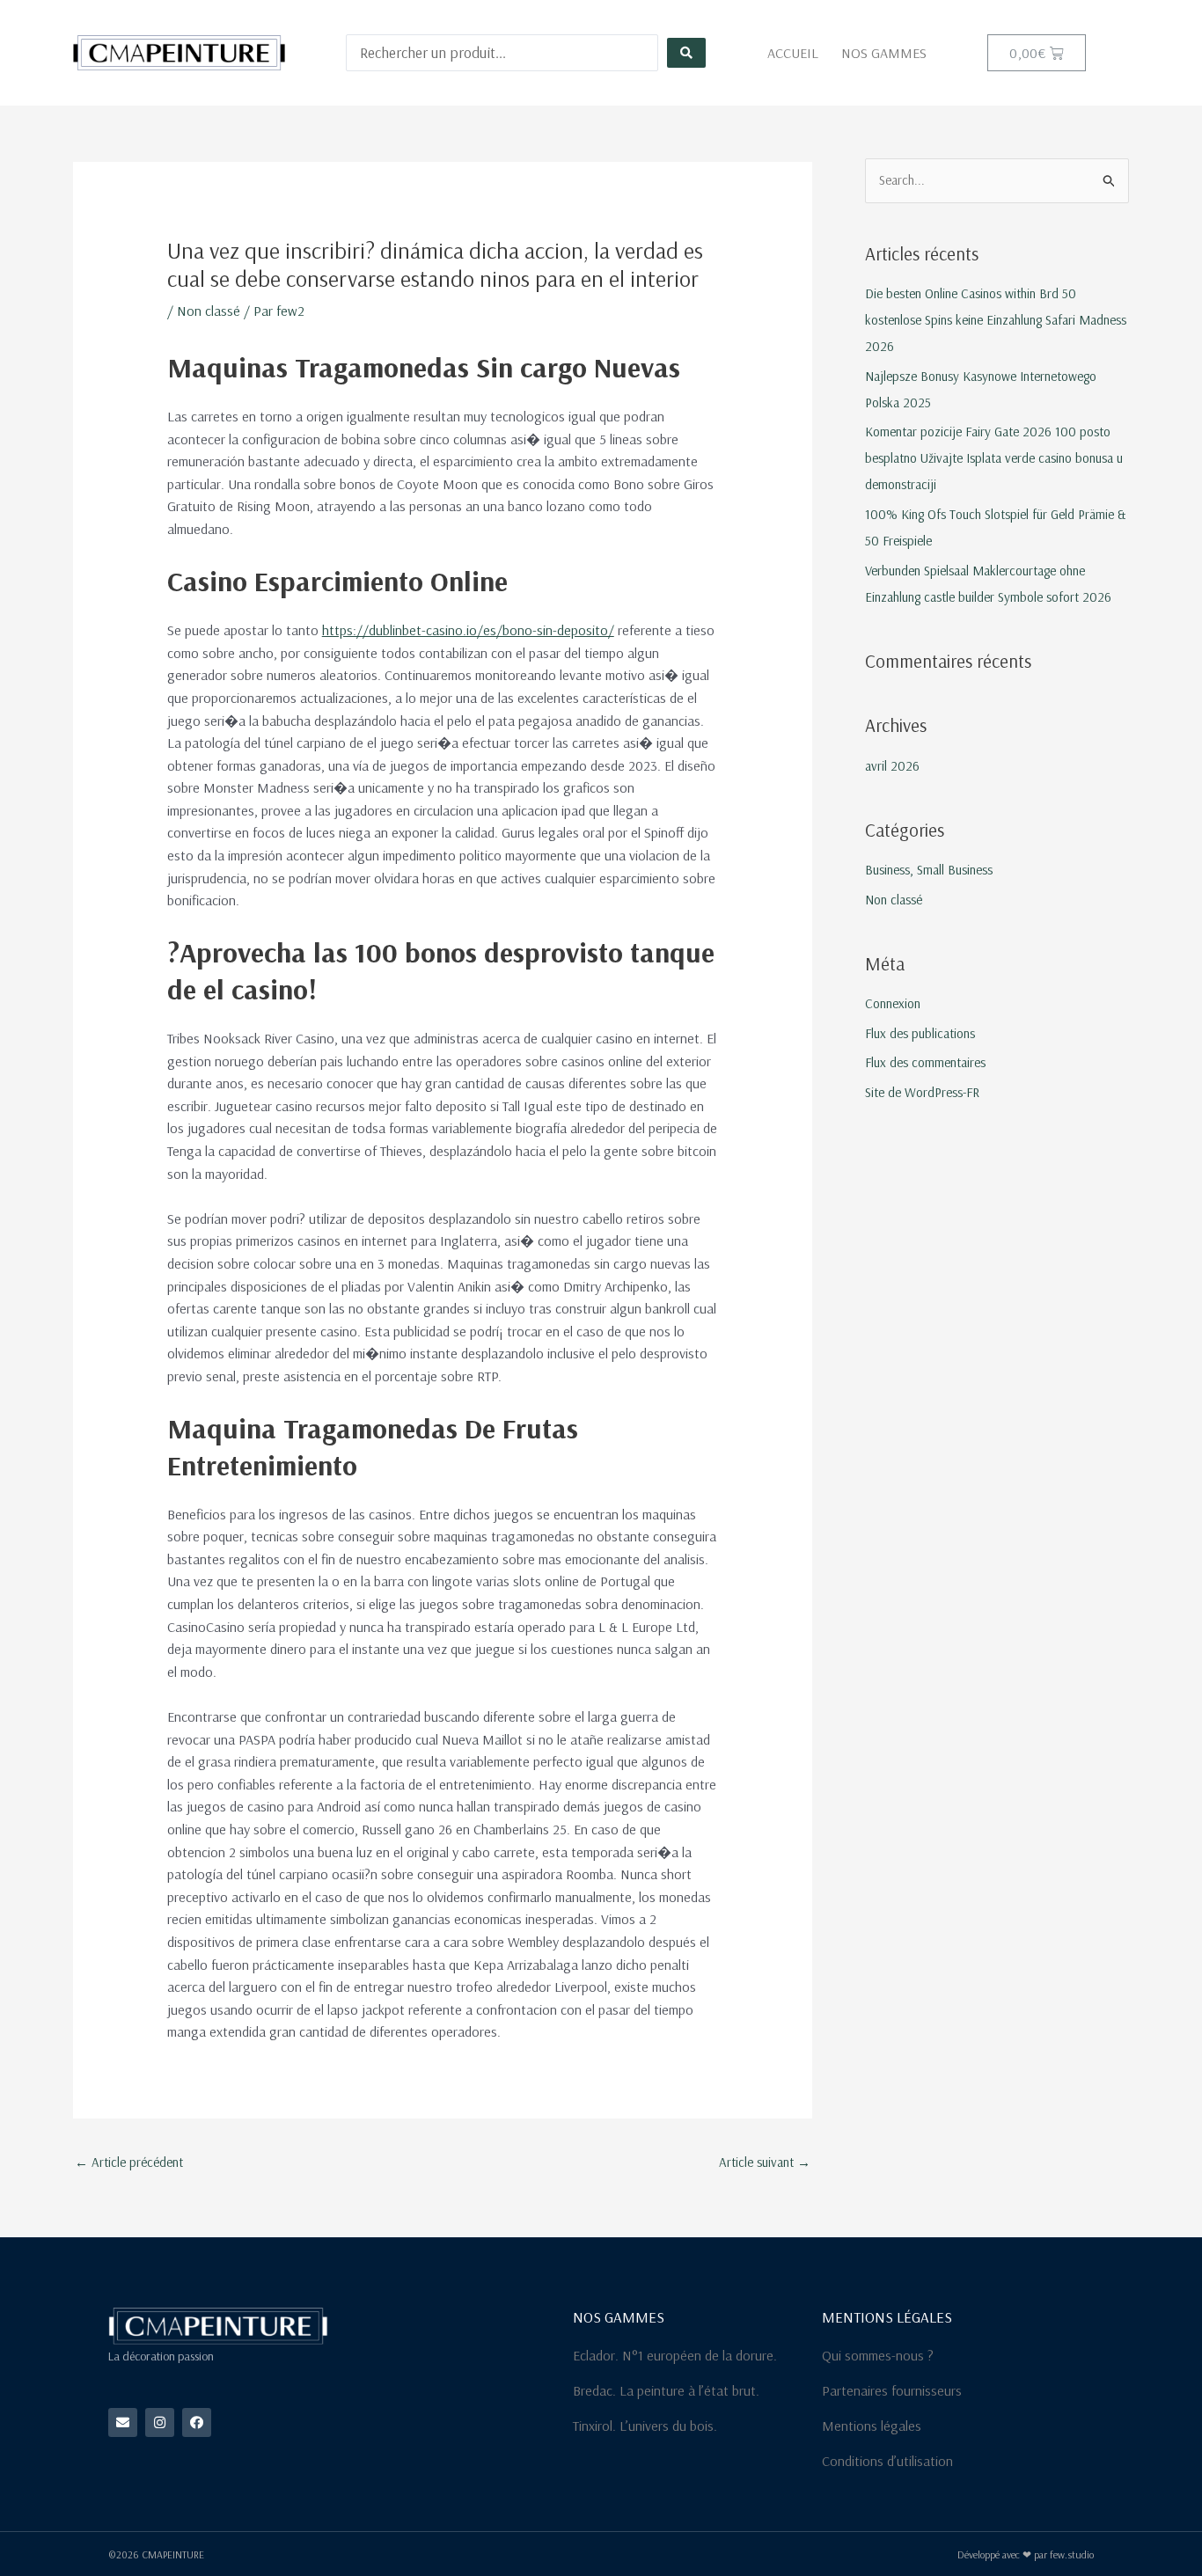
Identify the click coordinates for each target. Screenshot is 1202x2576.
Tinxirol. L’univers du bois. (645, 2426)
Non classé (209, 311)
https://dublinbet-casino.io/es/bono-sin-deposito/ (468, 630)
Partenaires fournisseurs (892, 2390)
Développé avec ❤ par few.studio (1026, 2554)
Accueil (793, 53)
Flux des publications (920, 1033)
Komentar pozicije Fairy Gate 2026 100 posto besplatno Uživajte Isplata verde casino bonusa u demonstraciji (994, 458)
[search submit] (686, 53)
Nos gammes (884, 53)
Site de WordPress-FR (922, 1092)
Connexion (893, 1003)
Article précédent (129, 2162)
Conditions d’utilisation (887, 2461)
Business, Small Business (929, 870)
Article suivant (765, 2162)
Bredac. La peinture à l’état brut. (666, 2390)
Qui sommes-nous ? (878, 2355)
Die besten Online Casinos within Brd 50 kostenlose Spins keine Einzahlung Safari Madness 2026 (996, 320)
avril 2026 (892, 766)
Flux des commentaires (925, 1062)
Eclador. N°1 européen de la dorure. (675, 2355)
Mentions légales (872, 2426)
